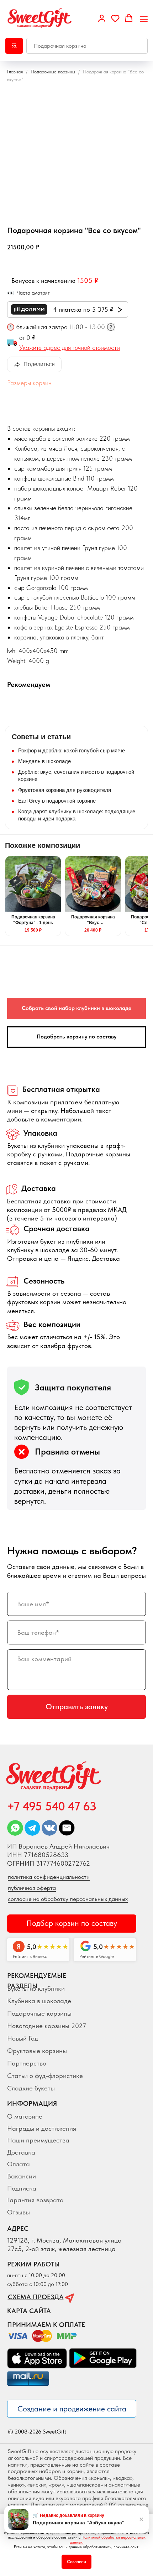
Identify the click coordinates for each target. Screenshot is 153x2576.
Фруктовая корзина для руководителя (65, 790)
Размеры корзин (29, 383)
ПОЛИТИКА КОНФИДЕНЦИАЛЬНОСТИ (49, 1877)
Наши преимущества (38, 2140)
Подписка (22, 2188)
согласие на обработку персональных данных (68, 1899)
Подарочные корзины (53, 72)
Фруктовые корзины (37, 2051)
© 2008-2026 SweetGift (37, 2432)
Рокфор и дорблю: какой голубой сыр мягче (72, 750)
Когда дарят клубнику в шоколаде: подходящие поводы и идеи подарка (77, 815)
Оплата (19, 2164)
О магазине (25, 2116)
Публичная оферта (32, 1888)
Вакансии (22, 2176)
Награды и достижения (42, 2128)
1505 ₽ (88, 280)
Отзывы (19, 2212)
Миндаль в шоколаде (44, 761)
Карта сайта (29, 2311)
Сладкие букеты (31, 2088)
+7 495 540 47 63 (52, 1806)
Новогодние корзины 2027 (47, 2026)
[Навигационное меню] (144, 19)
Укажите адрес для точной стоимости (70, 348)
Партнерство (27, 2063)
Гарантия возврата (35, 2200)
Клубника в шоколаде (39, 2001)
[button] (102, 18)
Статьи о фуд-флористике (45, 2076)
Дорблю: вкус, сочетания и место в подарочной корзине (76, 775)
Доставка (21, 2152)
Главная (15, 72)
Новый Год (23, 2038)
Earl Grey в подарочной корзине (57, 801)
